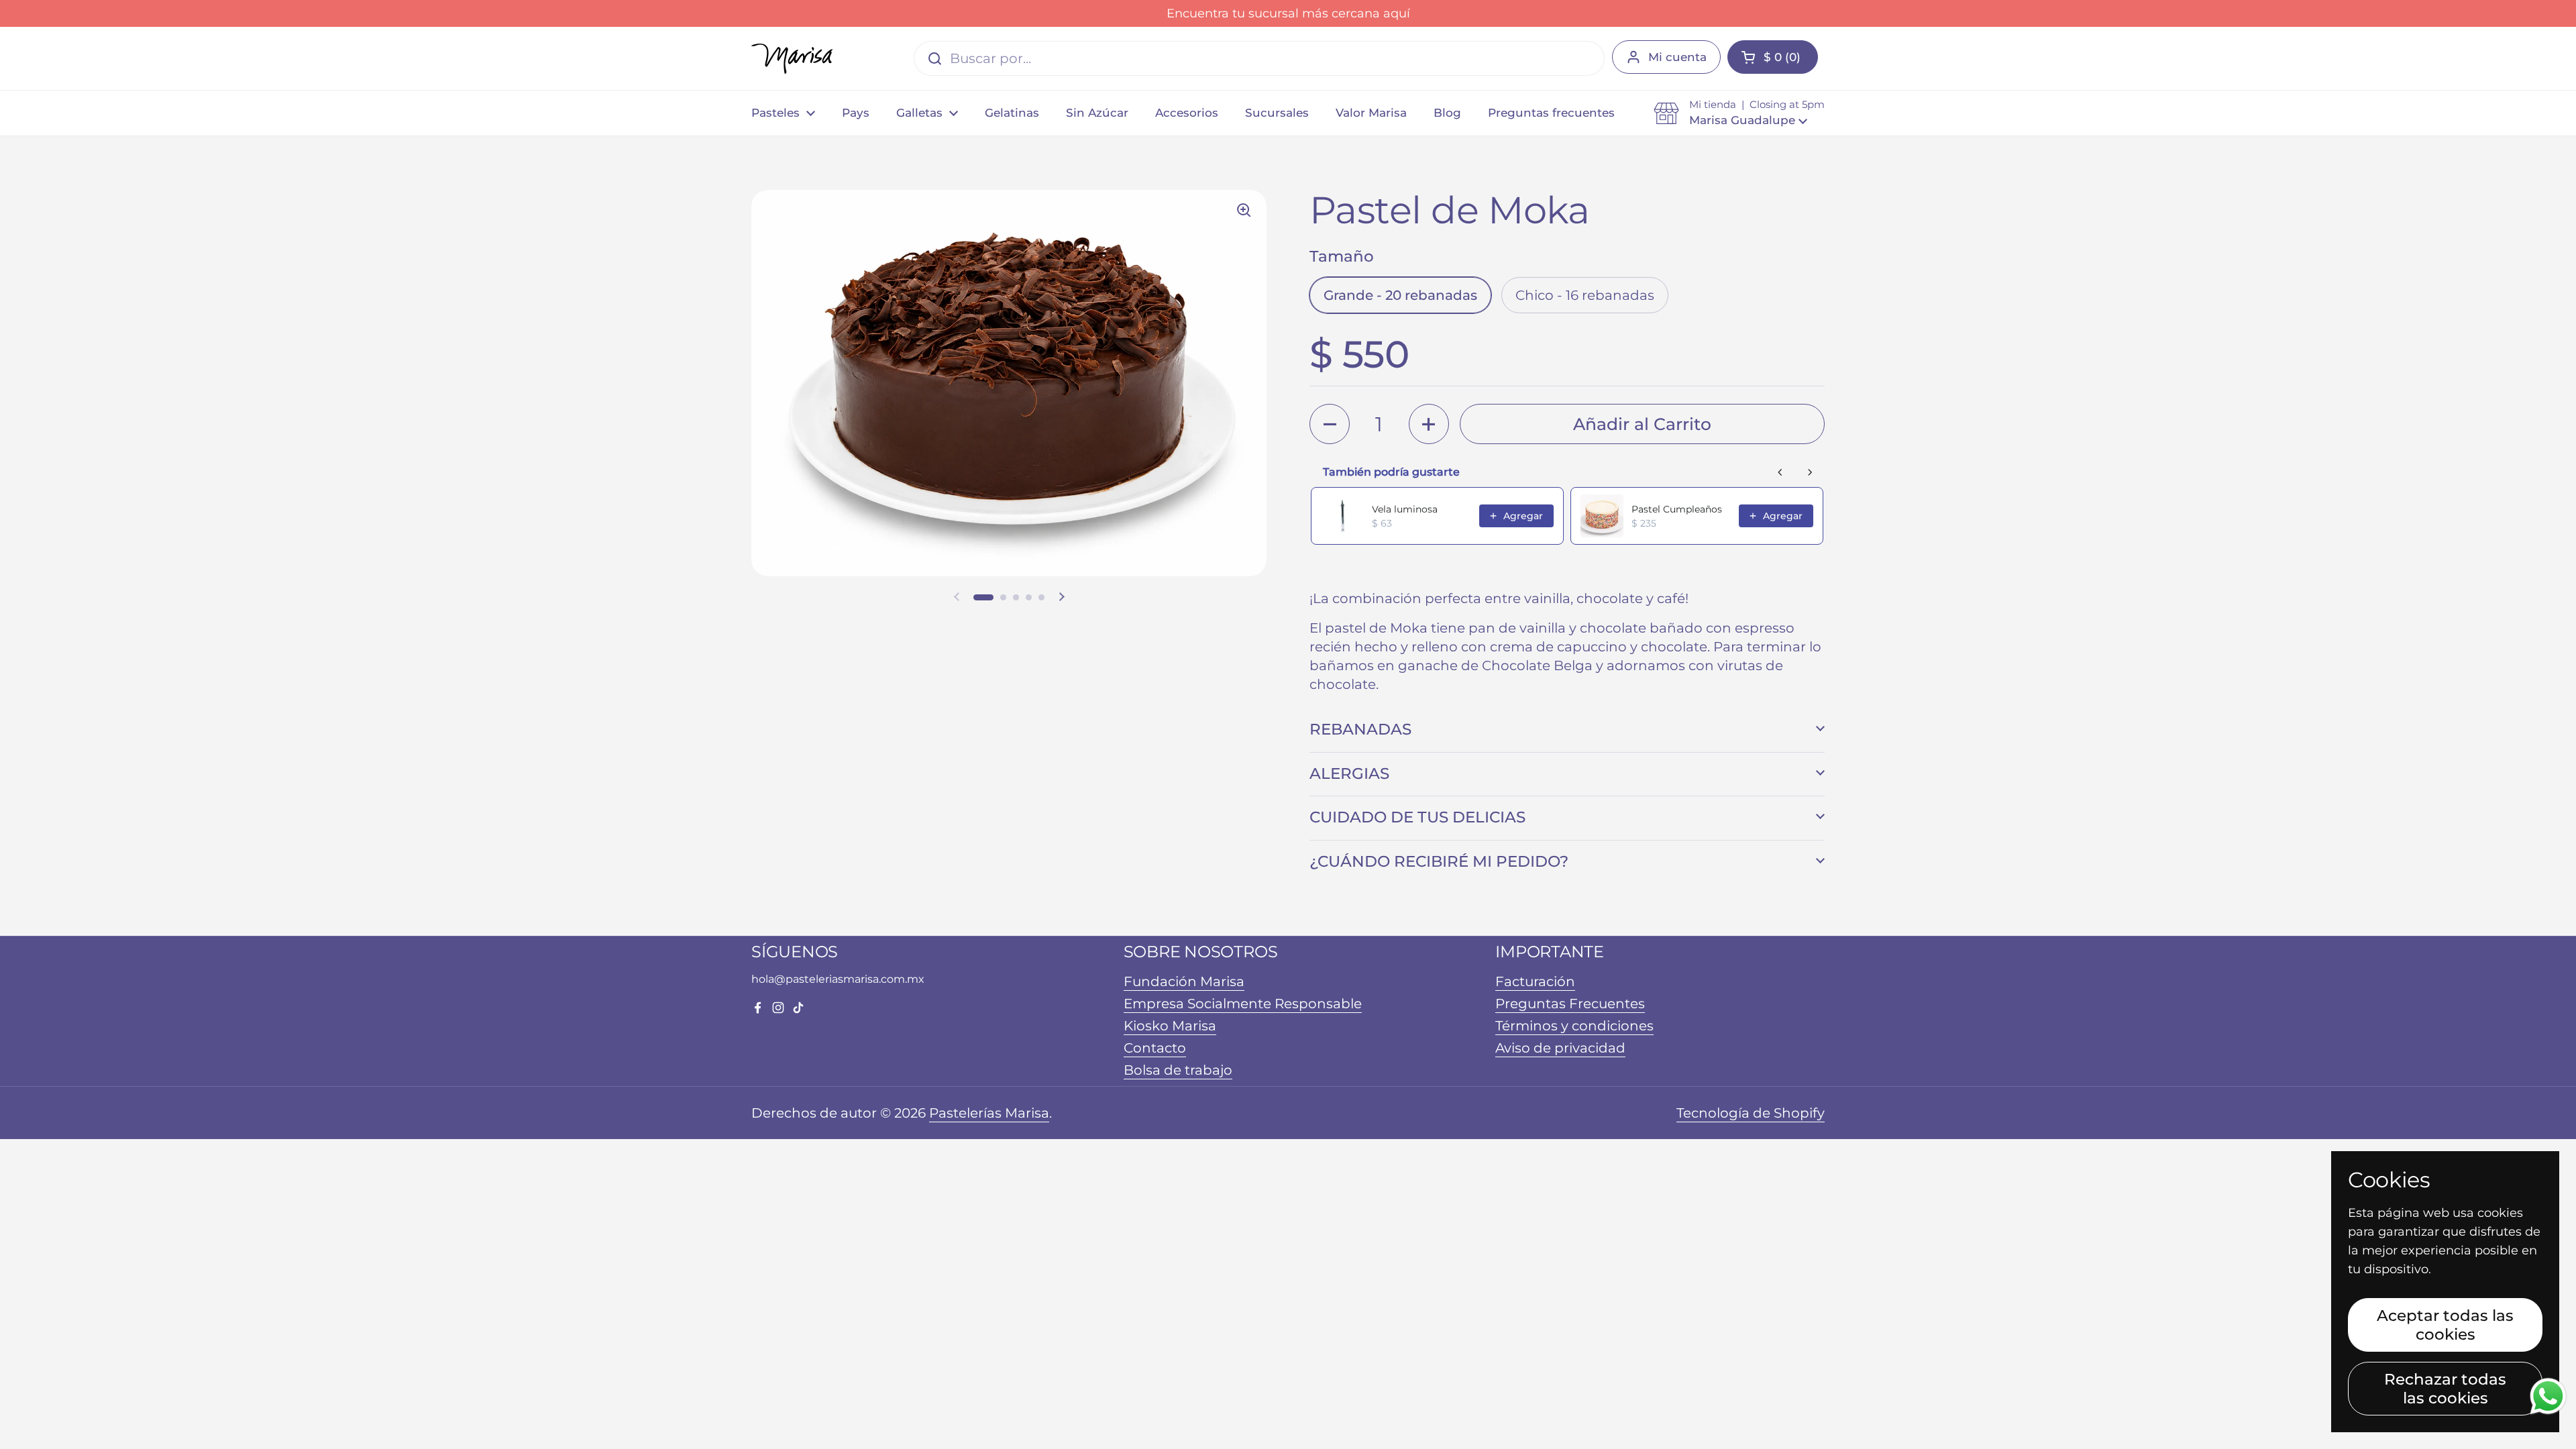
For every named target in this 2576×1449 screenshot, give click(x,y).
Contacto (1155, 1048)
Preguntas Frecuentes (1570, 1004)
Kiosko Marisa (1170, 1026)
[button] (1739, 113)
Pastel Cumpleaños (1677, 509)
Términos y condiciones (1574, 1026)
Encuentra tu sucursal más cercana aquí (1288, 13)
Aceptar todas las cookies (2445, 1325)
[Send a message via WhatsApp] (2548, 1396)
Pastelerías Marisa (989, 1113)
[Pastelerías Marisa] (792, 59)
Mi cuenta (1677, 57)
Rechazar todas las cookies (2445, 1389)
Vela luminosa (1405, 509)
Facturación (1535, 981)
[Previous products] (1780, 472)
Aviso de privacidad (1560, 1048)
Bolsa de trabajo (1178, 1070)
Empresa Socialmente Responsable (1243, 1004)
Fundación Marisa (1184, 981)
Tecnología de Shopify (1751, 1113)
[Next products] (1810, 472)
